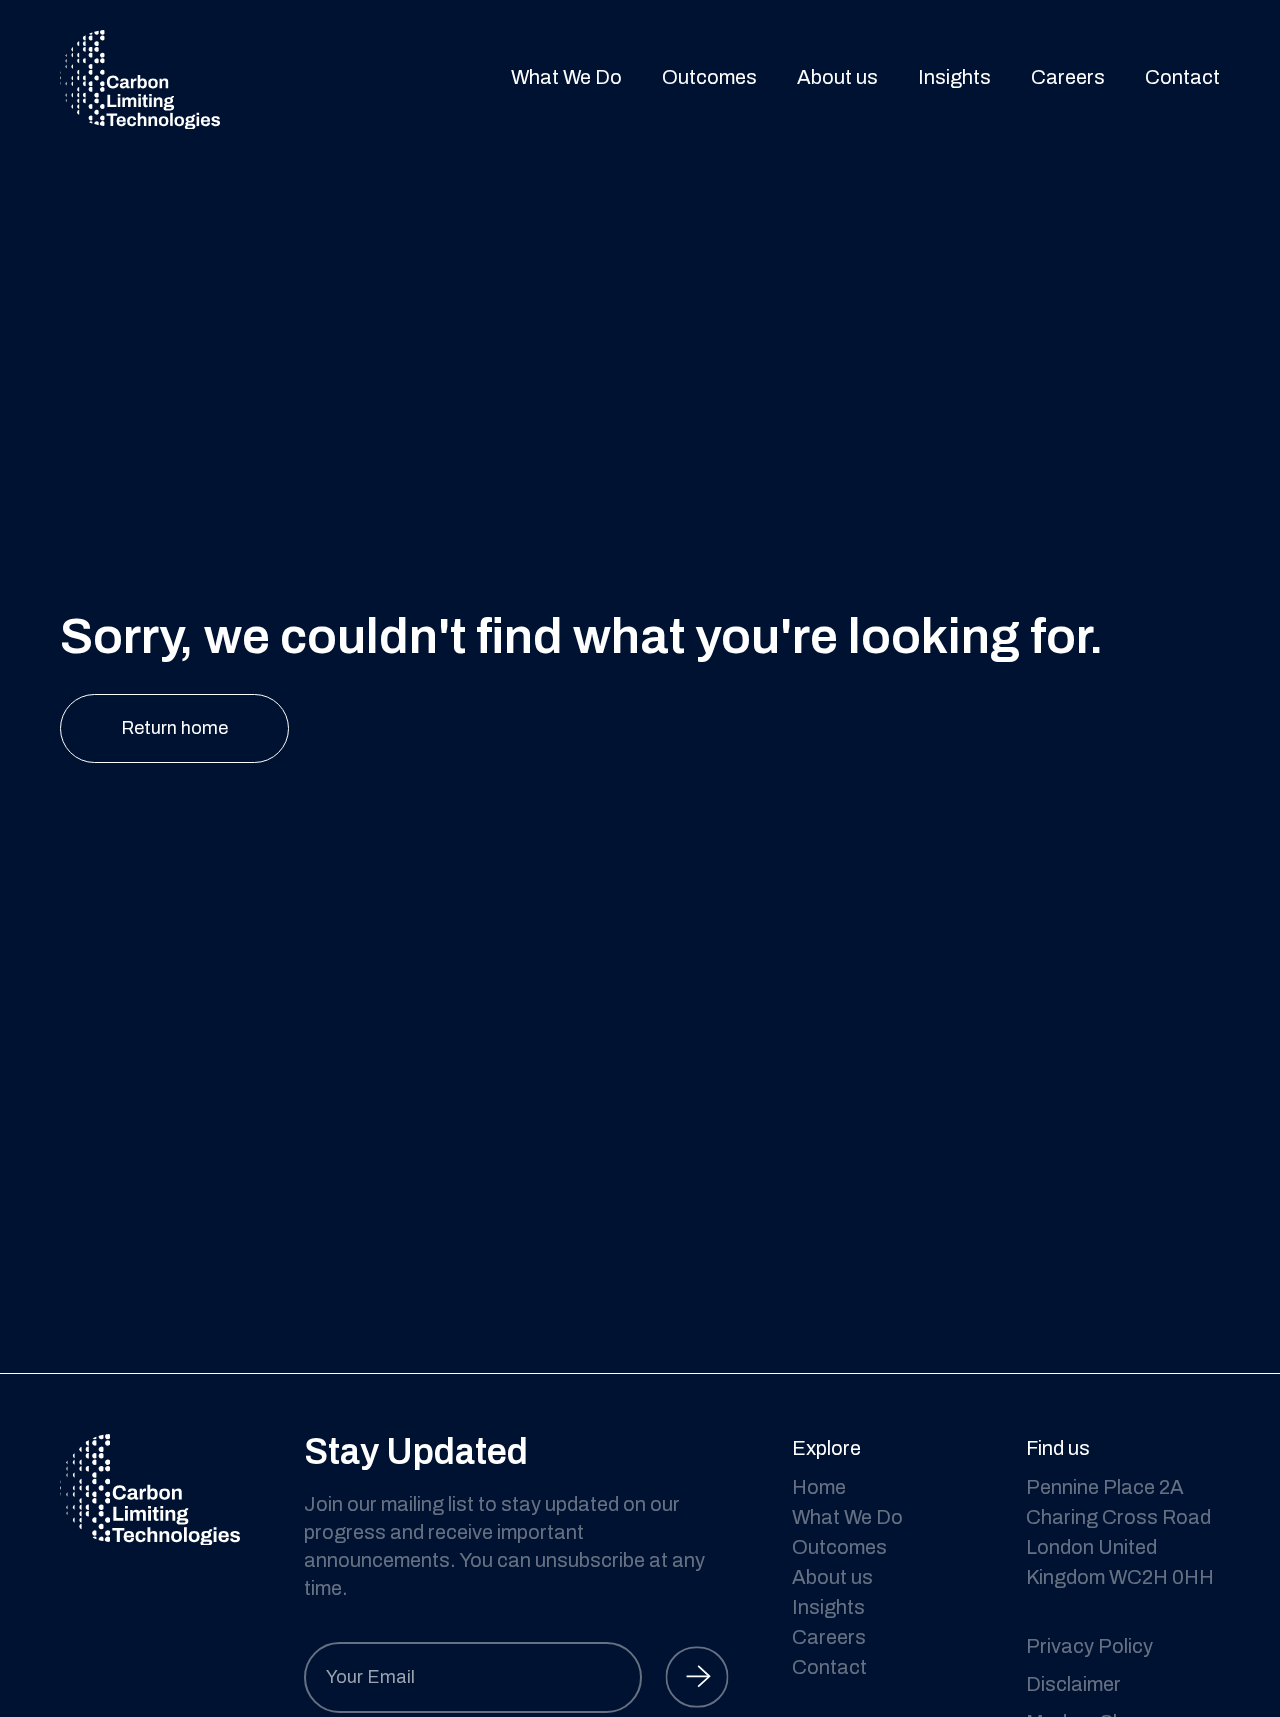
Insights (954, 77)
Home (819, 1487)
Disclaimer (1073, 1684)
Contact (1182, 77)
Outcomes (709, 77)
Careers (1068, 77)
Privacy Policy (1089, 1646)
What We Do (566, 77)
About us (837, 77)
